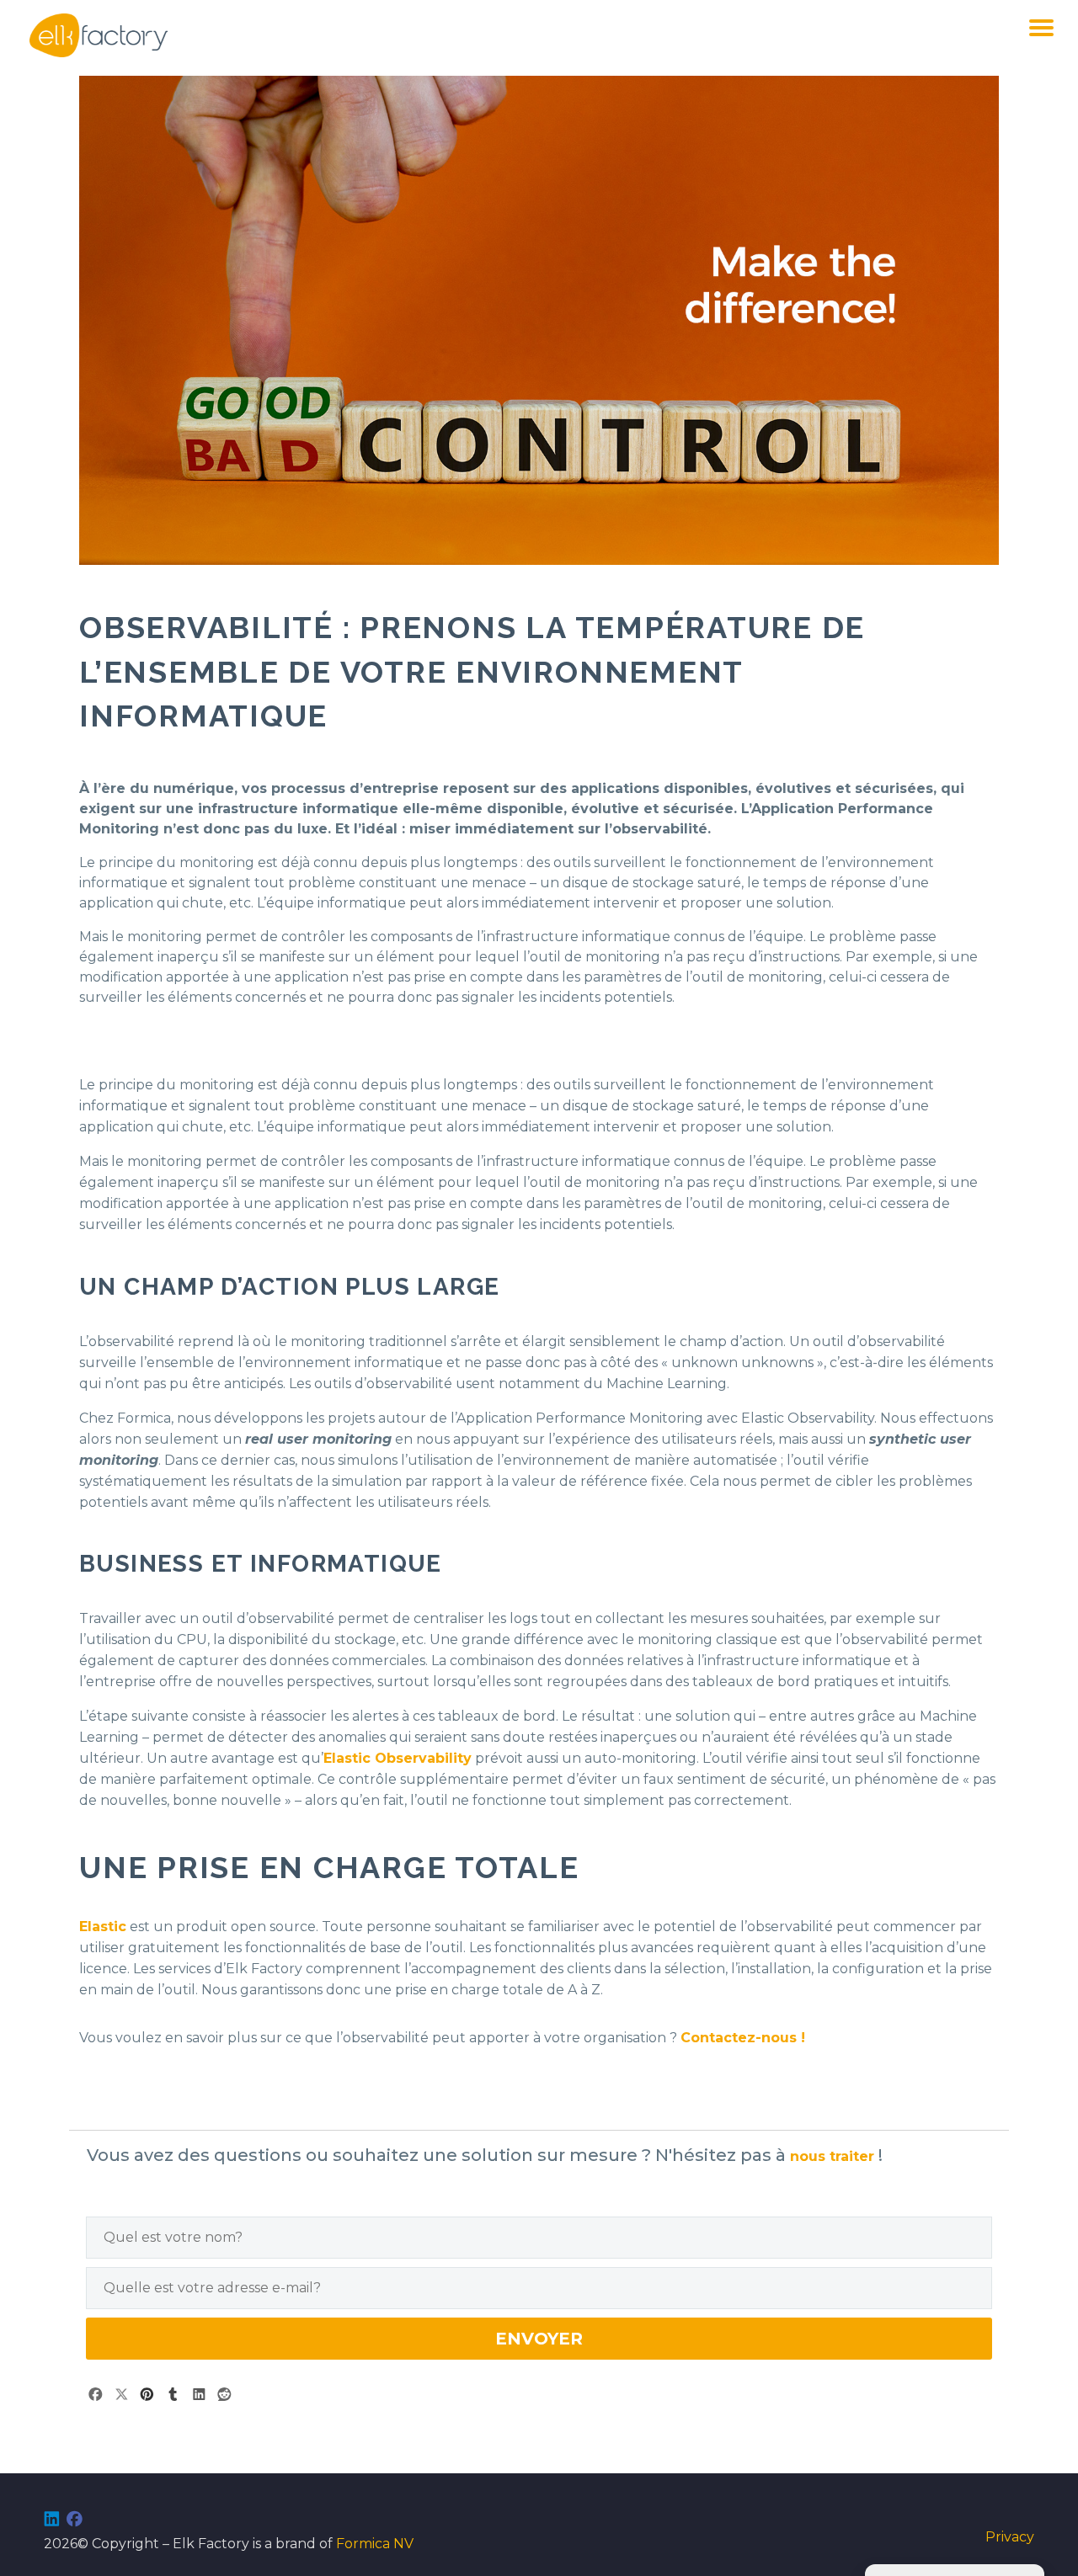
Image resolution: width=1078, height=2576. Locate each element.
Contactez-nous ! (743, 2038)
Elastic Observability (398, 1758)
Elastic (103, 1927)
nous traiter (834, 2156)
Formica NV (375, 2544)
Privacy (1010, 2537)
